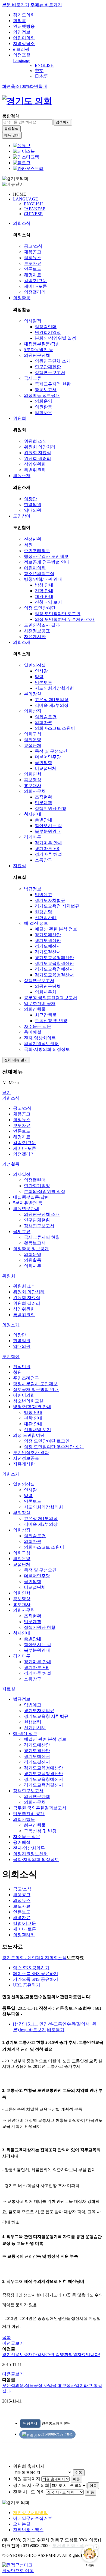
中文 (39, 71)
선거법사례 (46, 918)
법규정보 (33, 889)
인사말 (41, 671)
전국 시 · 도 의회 (29, 2492)
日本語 (41, 76)
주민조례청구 (37, 551)
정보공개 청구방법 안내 (47, 562)
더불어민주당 (48, 757)
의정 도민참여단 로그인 (58, 614)
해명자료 (33, 275)
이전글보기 (13, 2343)
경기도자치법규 (50, 900)
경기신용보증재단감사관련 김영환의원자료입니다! (51, 2355)
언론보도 (33, 269)
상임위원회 (35, 464)
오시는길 (22, 2524)
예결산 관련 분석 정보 (56, 929)
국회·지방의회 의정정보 (47, 1049)
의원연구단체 (37, 355)
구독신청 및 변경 (51, 1021)
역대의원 (33, 510)
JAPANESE (35, 209)
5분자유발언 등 (39, 350)
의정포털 (22, 55)
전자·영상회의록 (40, 1038)
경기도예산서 (48, 946)
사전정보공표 (37, 631)
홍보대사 (33, 786)
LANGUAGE (26, 199)
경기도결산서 (48, 952)
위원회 (20, 418)
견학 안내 (44, 591)
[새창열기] (22, 146)
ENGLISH (44, 65)
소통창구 (43, 860)
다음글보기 (13, 2374)
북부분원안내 (48, 831)
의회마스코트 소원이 (55, 728)
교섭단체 (33, 745)
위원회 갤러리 (38, 458)
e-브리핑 (21, 49)
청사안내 (33, 814)
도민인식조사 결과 (42, 625)
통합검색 (11, 116)
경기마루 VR (47, 849)
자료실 (20, 866)
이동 (79, 2472)
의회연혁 (33, 774)
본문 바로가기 (16, 5)
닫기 (7, 1092)
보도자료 (33, 263)
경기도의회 (24, 15)
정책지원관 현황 (51, 808)
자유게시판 (35, 637)
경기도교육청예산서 (54, 969)
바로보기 (37, 2030)
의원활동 (43, 407)
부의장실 (33, 694)
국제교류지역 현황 (53, 384)
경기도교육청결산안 (54, 963)
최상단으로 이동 (18, 2571)
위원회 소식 (35, 441)
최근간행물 (46, 1015)
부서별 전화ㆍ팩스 (70, 2546)
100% (25, 86)
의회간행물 (35, 1009)
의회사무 (43, 413)
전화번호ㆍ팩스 (28, 2530)
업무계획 (43, 803)
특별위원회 (35, 470)
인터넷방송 (24, 26)
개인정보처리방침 (30, 2513)
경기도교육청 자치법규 (57, 906)
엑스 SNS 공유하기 (31, 1968)
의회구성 (33, 734)
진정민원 (33, 539)
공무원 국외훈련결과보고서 (51, 998)
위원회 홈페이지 (29, 2466)
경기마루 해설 (48, 854)
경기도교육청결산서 (54, 975)
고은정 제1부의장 (52, 700)
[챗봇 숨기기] (96, 2547)
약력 (39, 677)
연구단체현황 (48, 367)
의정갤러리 (35, 292)
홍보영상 (33, 780)
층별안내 (43, 820)
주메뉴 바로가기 (46, 5)
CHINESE (33, 214)
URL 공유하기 (27, 1985)
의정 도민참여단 (40, 608)
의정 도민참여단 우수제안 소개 (65, 619)
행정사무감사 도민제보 (46, 556)
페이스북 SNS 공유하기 (36, 1974)
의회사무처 (35, 791)
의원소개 (22, 476)
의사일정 (33, 321)
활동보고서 (46, 390)
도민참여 (22, 516)
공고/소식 (33, 246)
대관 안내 (44, 596)
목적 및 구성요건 (51, 751)
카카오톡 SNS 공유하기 (36, 1979)
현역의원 (33, 505)
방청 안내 (44, 585)
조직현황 (43, 797)
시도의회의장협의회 (54, 688)
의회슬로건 (46, 717)
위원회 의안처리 (40, 447)
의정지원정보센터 (41, 1044)
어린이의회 (24, 38)
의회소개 (22, 642)
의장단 (30, 499)
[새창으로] (24, 151)
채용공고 (33, 252)
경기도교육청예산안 (54, 958)
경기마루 (33, 837)
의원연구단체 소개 (53, 361)
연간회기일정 (48, 332)
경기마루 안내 (48, 843)
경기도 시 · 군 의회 (31, 2485)
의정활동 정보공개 (42, 395)
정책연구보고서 (50, 373)
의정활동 (22, 298)
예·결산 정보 (36, 923)
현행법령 (43, 912)
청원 (28, 545)
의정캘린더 (46, 327)
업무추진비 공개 (40, 1003)
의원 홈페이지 (27, 2479)
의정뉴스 (33, 258)
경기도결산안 (48, 940)
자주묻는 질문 (38, 1026)
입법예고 (43, 895)
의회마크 (43, 722)
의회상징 (33, 711)
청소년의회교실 (39, 574)
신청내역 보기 (48, 602)
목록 (7, 2337)
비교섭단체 (46, 768)
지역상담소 (24, 44)
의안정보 (22, 32)
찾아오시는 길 (48, 826)
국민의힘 (43, 763)
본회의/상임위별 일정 (55, 338)
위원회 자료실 (38, 453)
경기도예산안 (48, 935)
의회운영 (43, 401)
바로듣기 (56, 2030)
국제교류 (33, 378)
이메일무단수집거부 (33, 2518)
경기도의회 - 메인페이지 (26, 1958)
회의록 (20, 21)
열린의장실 (35, 665)
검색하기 (63, 122)
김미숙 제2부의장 (52, 705)
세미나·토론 (35, 286)
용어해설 (33, 1032)
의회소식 (22, 223)
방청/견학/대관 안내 (43, 579)
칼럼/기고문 (35, 281)
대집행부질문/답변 (42, 344)
